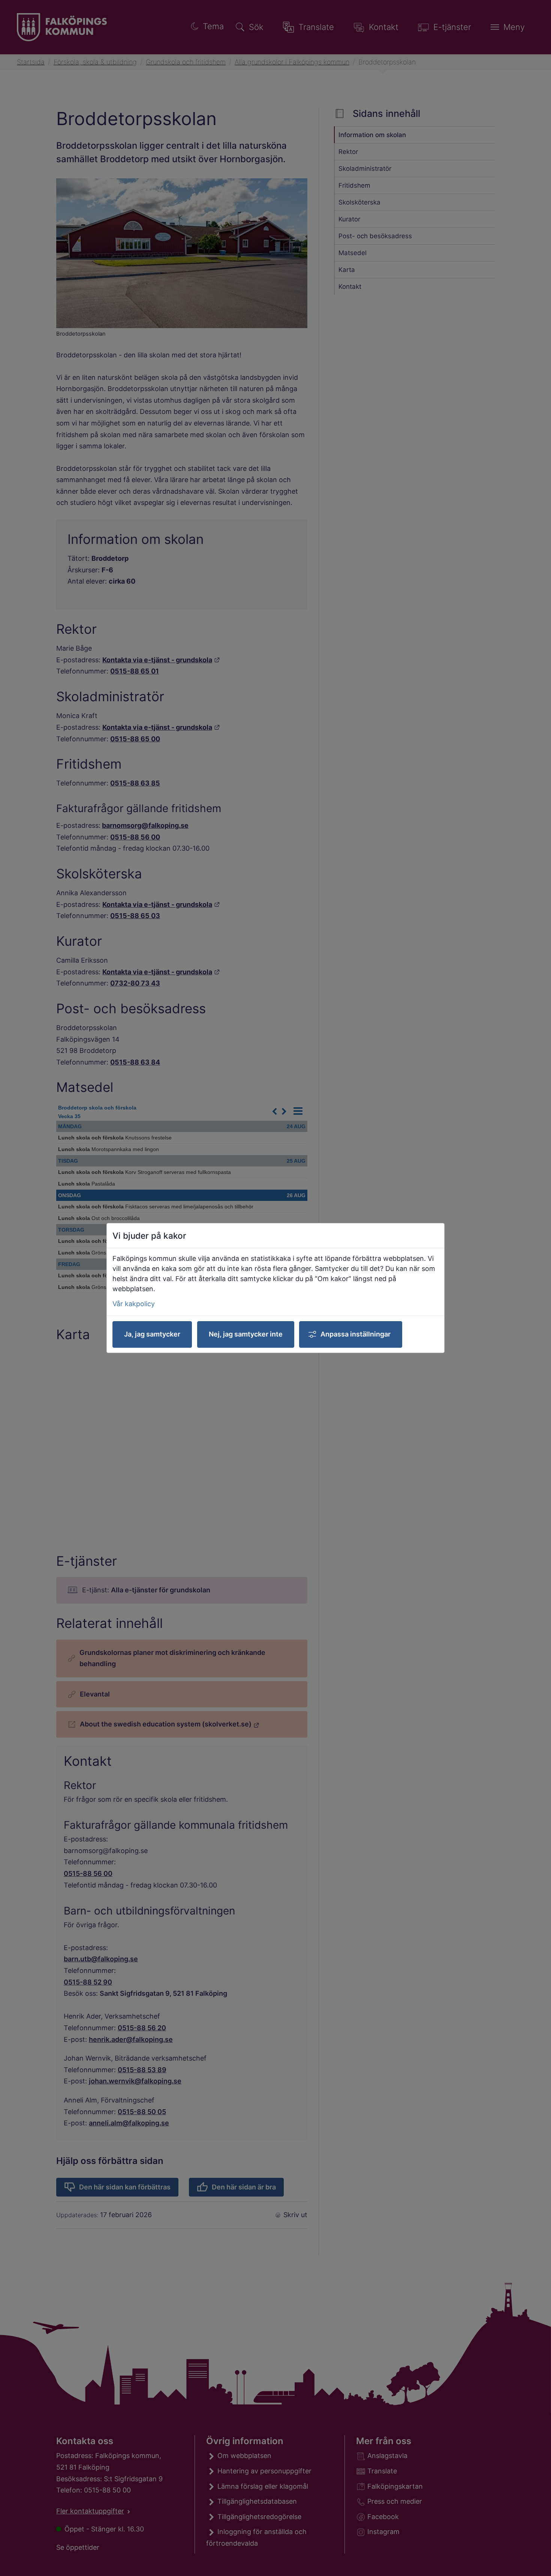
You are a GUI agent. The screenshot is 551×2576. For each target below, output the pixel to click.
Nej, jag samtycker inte (246, 1334)
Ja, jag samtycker (152, 1334)
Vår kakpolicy (134, 1304)
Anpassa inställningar (356, 1334)
